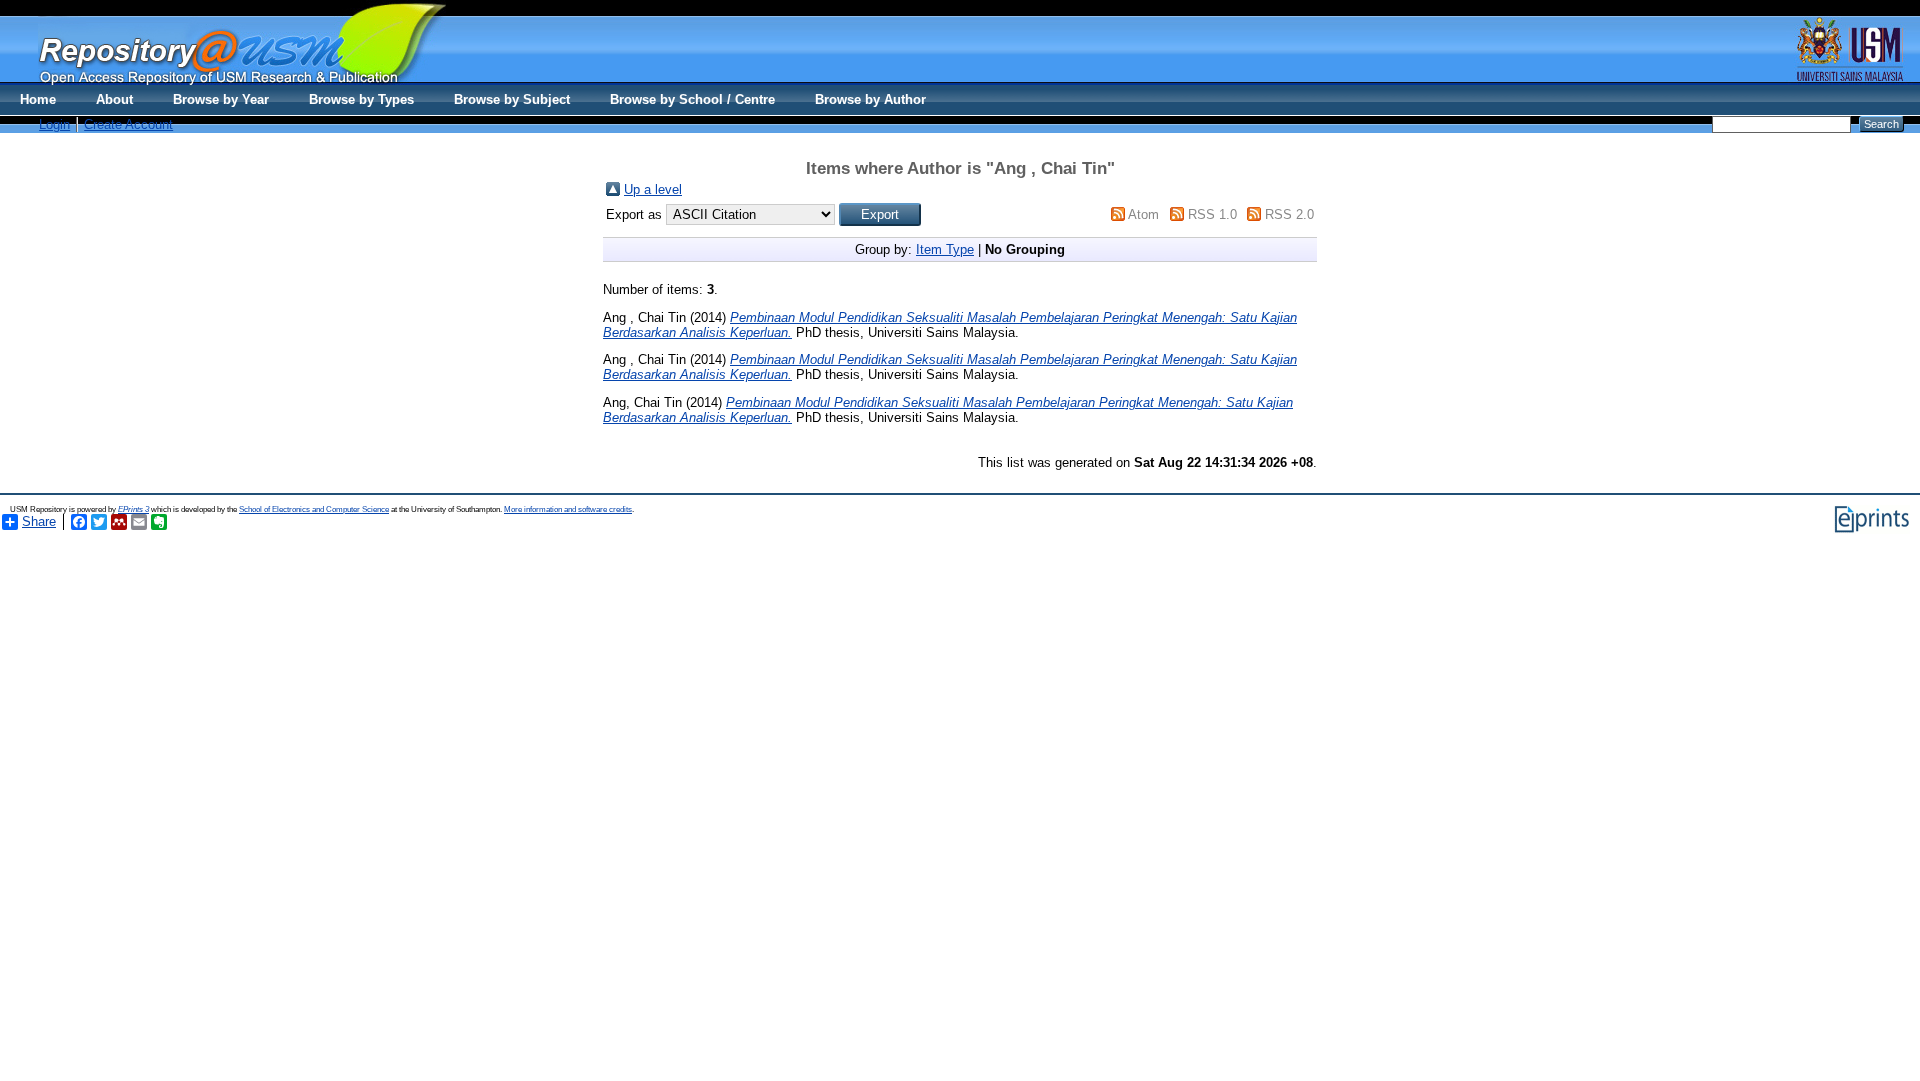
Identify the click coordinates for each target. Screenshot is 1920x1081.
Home (38, 99)
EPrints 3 (133, 509)
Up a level (653, 189)
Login (54, 124)
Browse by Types (361, 99)
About (114, 99)
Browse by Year (221, 99)
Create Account (128, 124)
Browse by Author (870, 99)
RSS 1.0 (1212, 214)
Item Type (945, 249)
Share (39, 521)
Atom (1143, 214)
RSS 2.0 (1289, 214)
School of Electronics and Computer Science (314, 509)
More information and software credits (568, 509)
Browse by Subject (512, 99)
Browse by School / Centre (692, 99)
